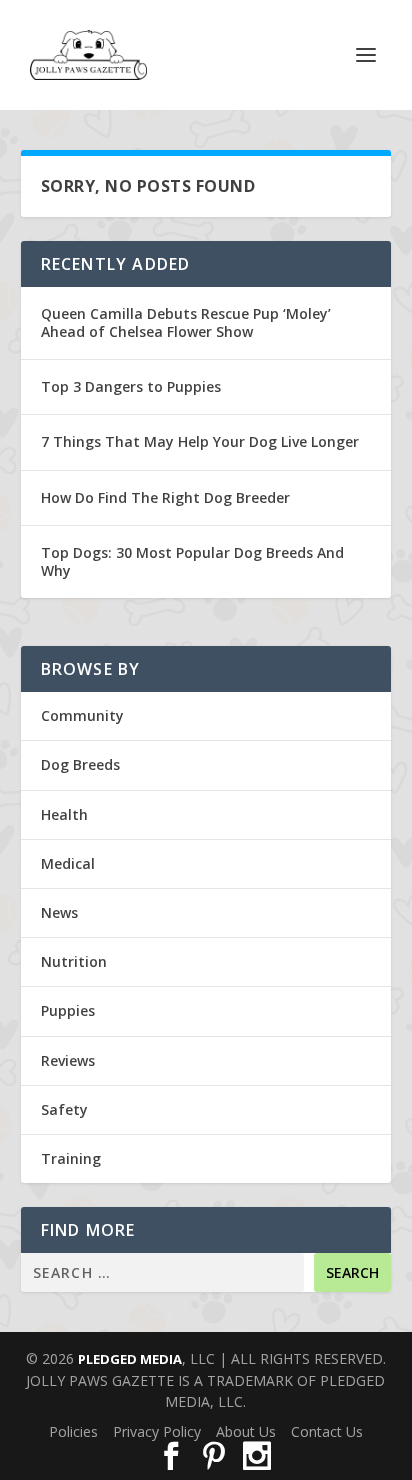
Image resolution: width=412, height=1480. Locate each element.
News (59, 912)
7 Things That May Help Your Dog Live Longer (200, 441)
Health (64, 814)
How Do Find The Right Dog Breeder (165, 497)
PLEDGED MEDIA (130, 1359)
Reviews (68, 1060)
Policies (73, 1431)
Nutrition (74, 961)
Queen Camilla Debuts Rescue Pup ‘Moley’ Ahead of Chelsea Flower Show (186, 322)
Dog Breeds (80, 764)
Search (352, 1272)
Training (71, 1158)
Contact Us (327, 1431)
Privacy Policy (157, 1431)
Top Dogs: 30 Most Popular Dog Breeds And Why (192, 561)
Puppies (68, 1010)
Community (82, 715)
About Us (246, 1431)
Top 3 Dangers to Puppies (131, 386)
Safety (64, 1109)
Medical (68, 863)
